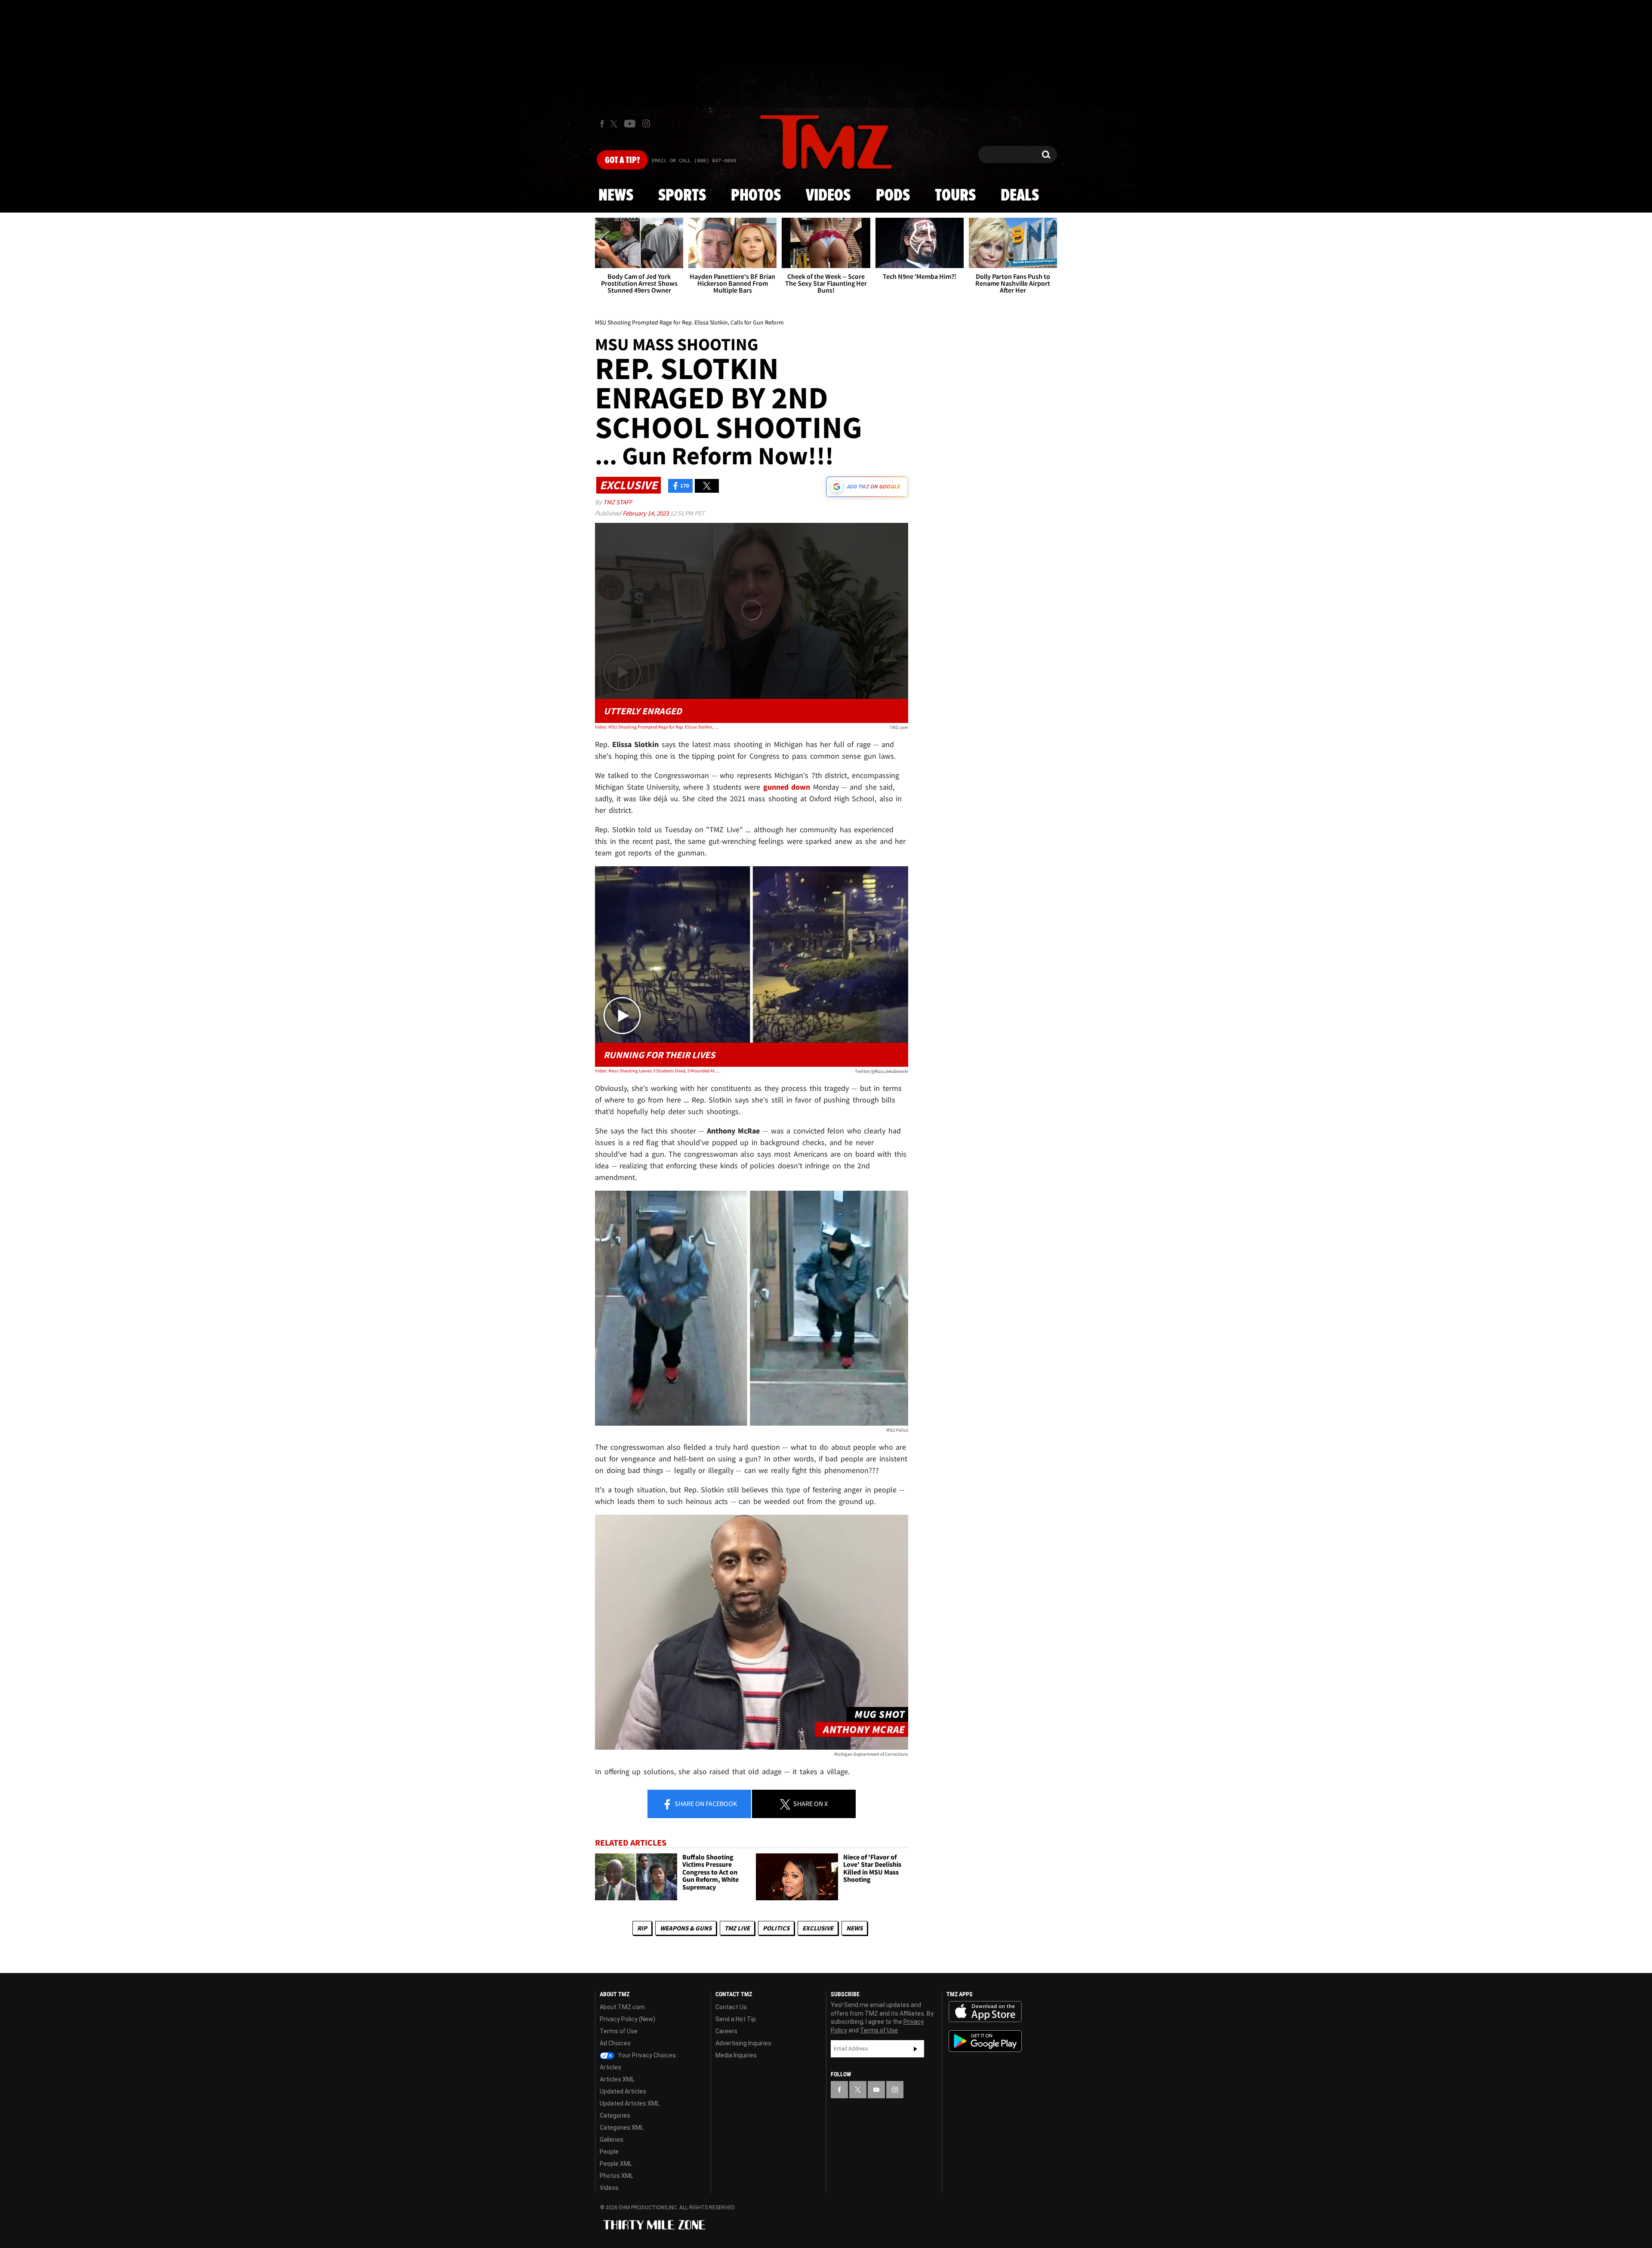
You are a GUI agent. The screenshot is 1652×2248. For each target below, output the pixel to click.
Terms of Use (619, 2031)
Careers (726, 2031)
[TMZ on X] (615, 124)
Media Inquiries (736, 2055)
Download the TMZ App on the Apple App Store (985, 2012)
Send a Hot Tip (736, 2019)
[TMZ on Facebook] (602, 124)
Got (622, 161)
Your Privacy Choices (646, 2055)
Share (705, 1803)
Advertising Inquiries (743, 2043)
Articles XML (617, 2079)
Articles (610, 2067)
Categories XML (622, 2128)
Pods (893, 196)
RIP (642, 1928)
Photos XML (616, 2176)
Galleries (612, 2140)
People (609, 2152)
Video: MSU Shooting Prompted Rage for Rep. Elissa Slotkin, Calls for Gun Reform (658, 727)
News (616, 196)
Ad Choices (615, 2043)
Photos (756, 196)
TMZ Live (737, 1928)
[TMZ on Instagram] (646, 124)
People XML (616, 2164)
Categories (615, 2115)
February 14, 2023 (646, 513)
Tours (955, 196)
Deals (1020, 196)
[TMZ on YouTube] (876, 2090)
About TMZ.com (622, 2007)
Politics (776, 1928)
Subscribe (915, 2049)
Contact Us (731, 2007)
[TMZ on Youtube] (630, 124)
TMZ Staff (618, 502)
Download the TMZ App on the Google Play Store (985, 2041)
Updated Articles (623, 2091)
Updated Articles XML (630, 2103)
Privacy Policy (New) (627, 2019)
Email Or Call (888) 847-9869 (694, 161)
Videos (828, 196)
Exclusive (818, 1928)
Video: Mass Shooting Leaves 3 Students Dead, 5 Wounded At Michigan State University (658, 1071)
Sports (682, 196)
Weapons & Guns (686, 1928)
